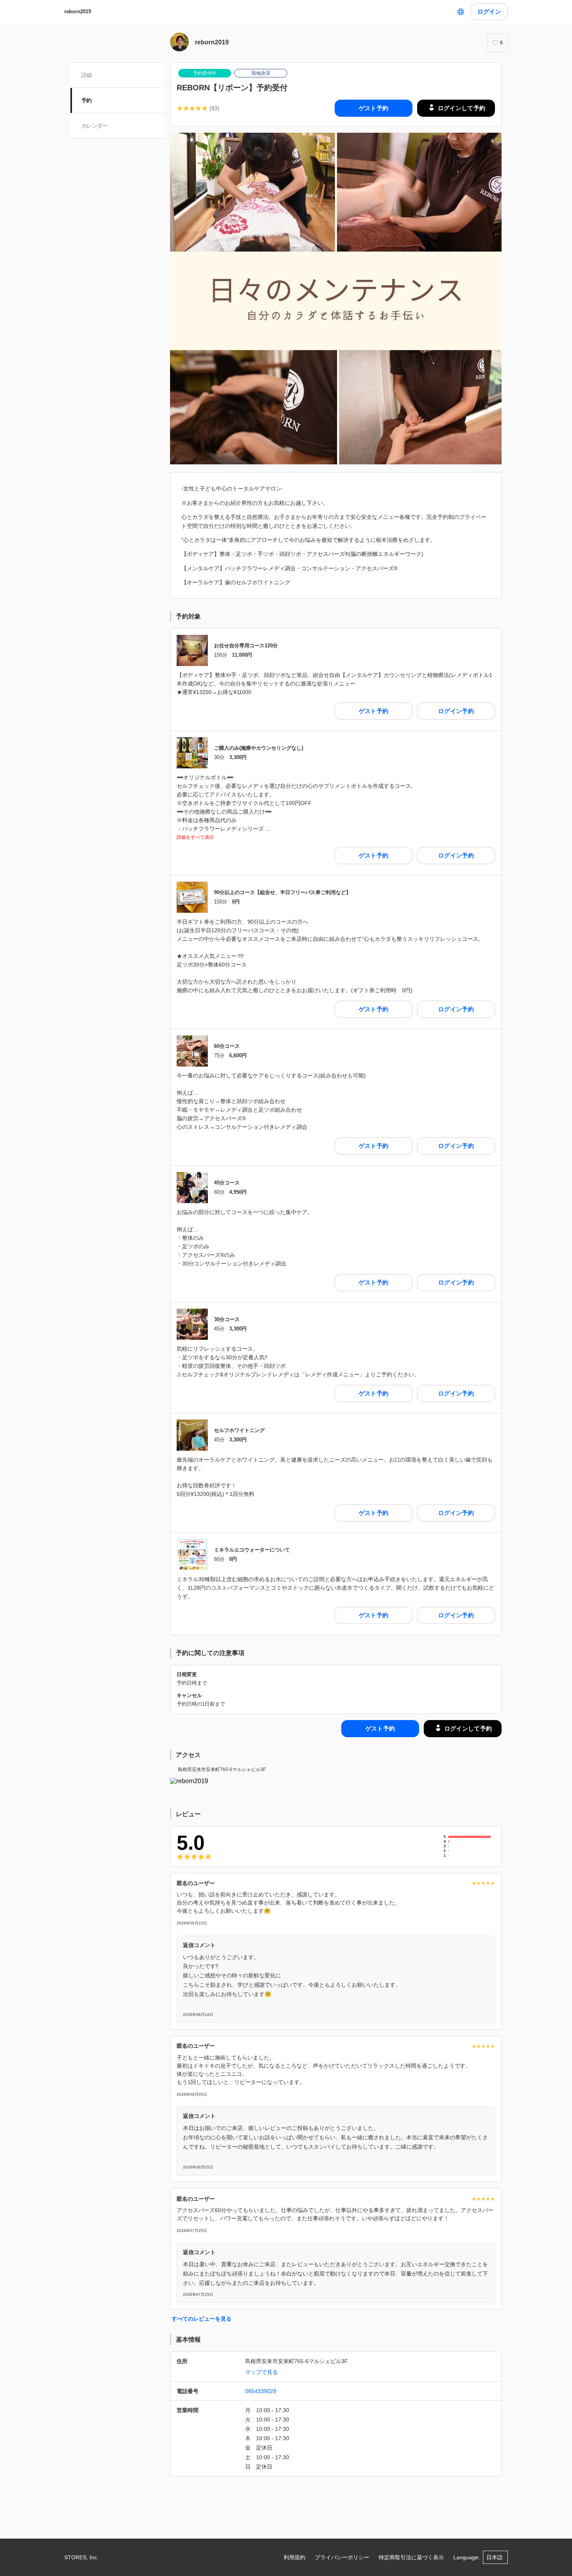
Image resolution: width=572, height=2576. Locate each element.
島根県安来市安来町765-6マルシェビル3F (222, 1769)
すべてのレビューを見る (202, 2319)
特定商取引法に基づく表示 (411, 2557)
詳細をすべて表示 (195, 837)
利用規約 (295, 2557)
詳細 (87, 75)
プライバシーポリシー (342, 2557)
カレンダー (94, 126)
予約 (87, 100)
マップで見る (261, 2372)
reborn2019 (78, 11)
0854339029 (261, 2391)
